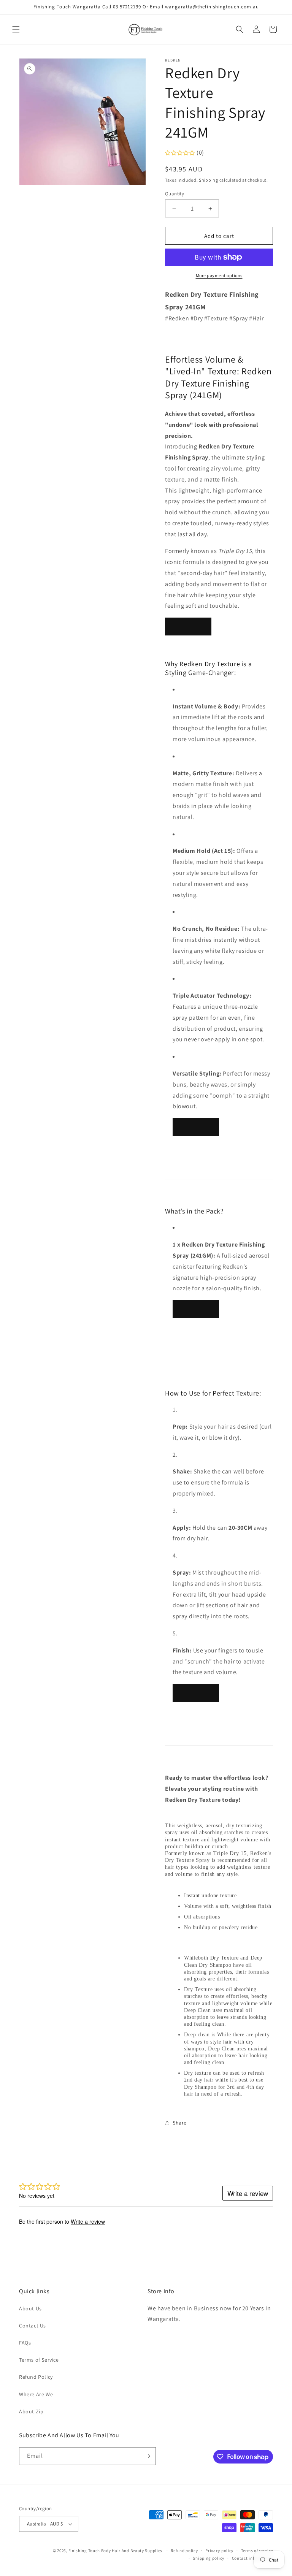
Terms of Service (39, 2360)
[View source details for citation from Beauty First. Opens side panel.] (188, 627)
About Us (30, 2308)
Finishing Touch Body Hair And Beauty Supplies (116, 2551)
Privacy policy (219, 2551)
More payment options (219, 275)
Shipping (209, 180)
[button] (16, 29)
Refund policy (184, 2551)
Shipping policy (209, 2558)
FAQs (25, 2343)
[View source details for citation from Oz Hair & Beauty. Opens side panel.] (196, 1309)
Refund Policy (36, 2377)
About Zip (31, 2411)
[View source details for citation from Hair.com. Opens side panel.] (196, 1127)
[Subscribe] (147, 2456)
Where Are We (36, 2394)
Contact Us (33, 2326)
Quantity (175, 194)
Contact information (252, 2558)
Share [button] (180, 2123)
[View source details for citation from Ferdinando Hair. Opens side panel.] (196, 1693)
